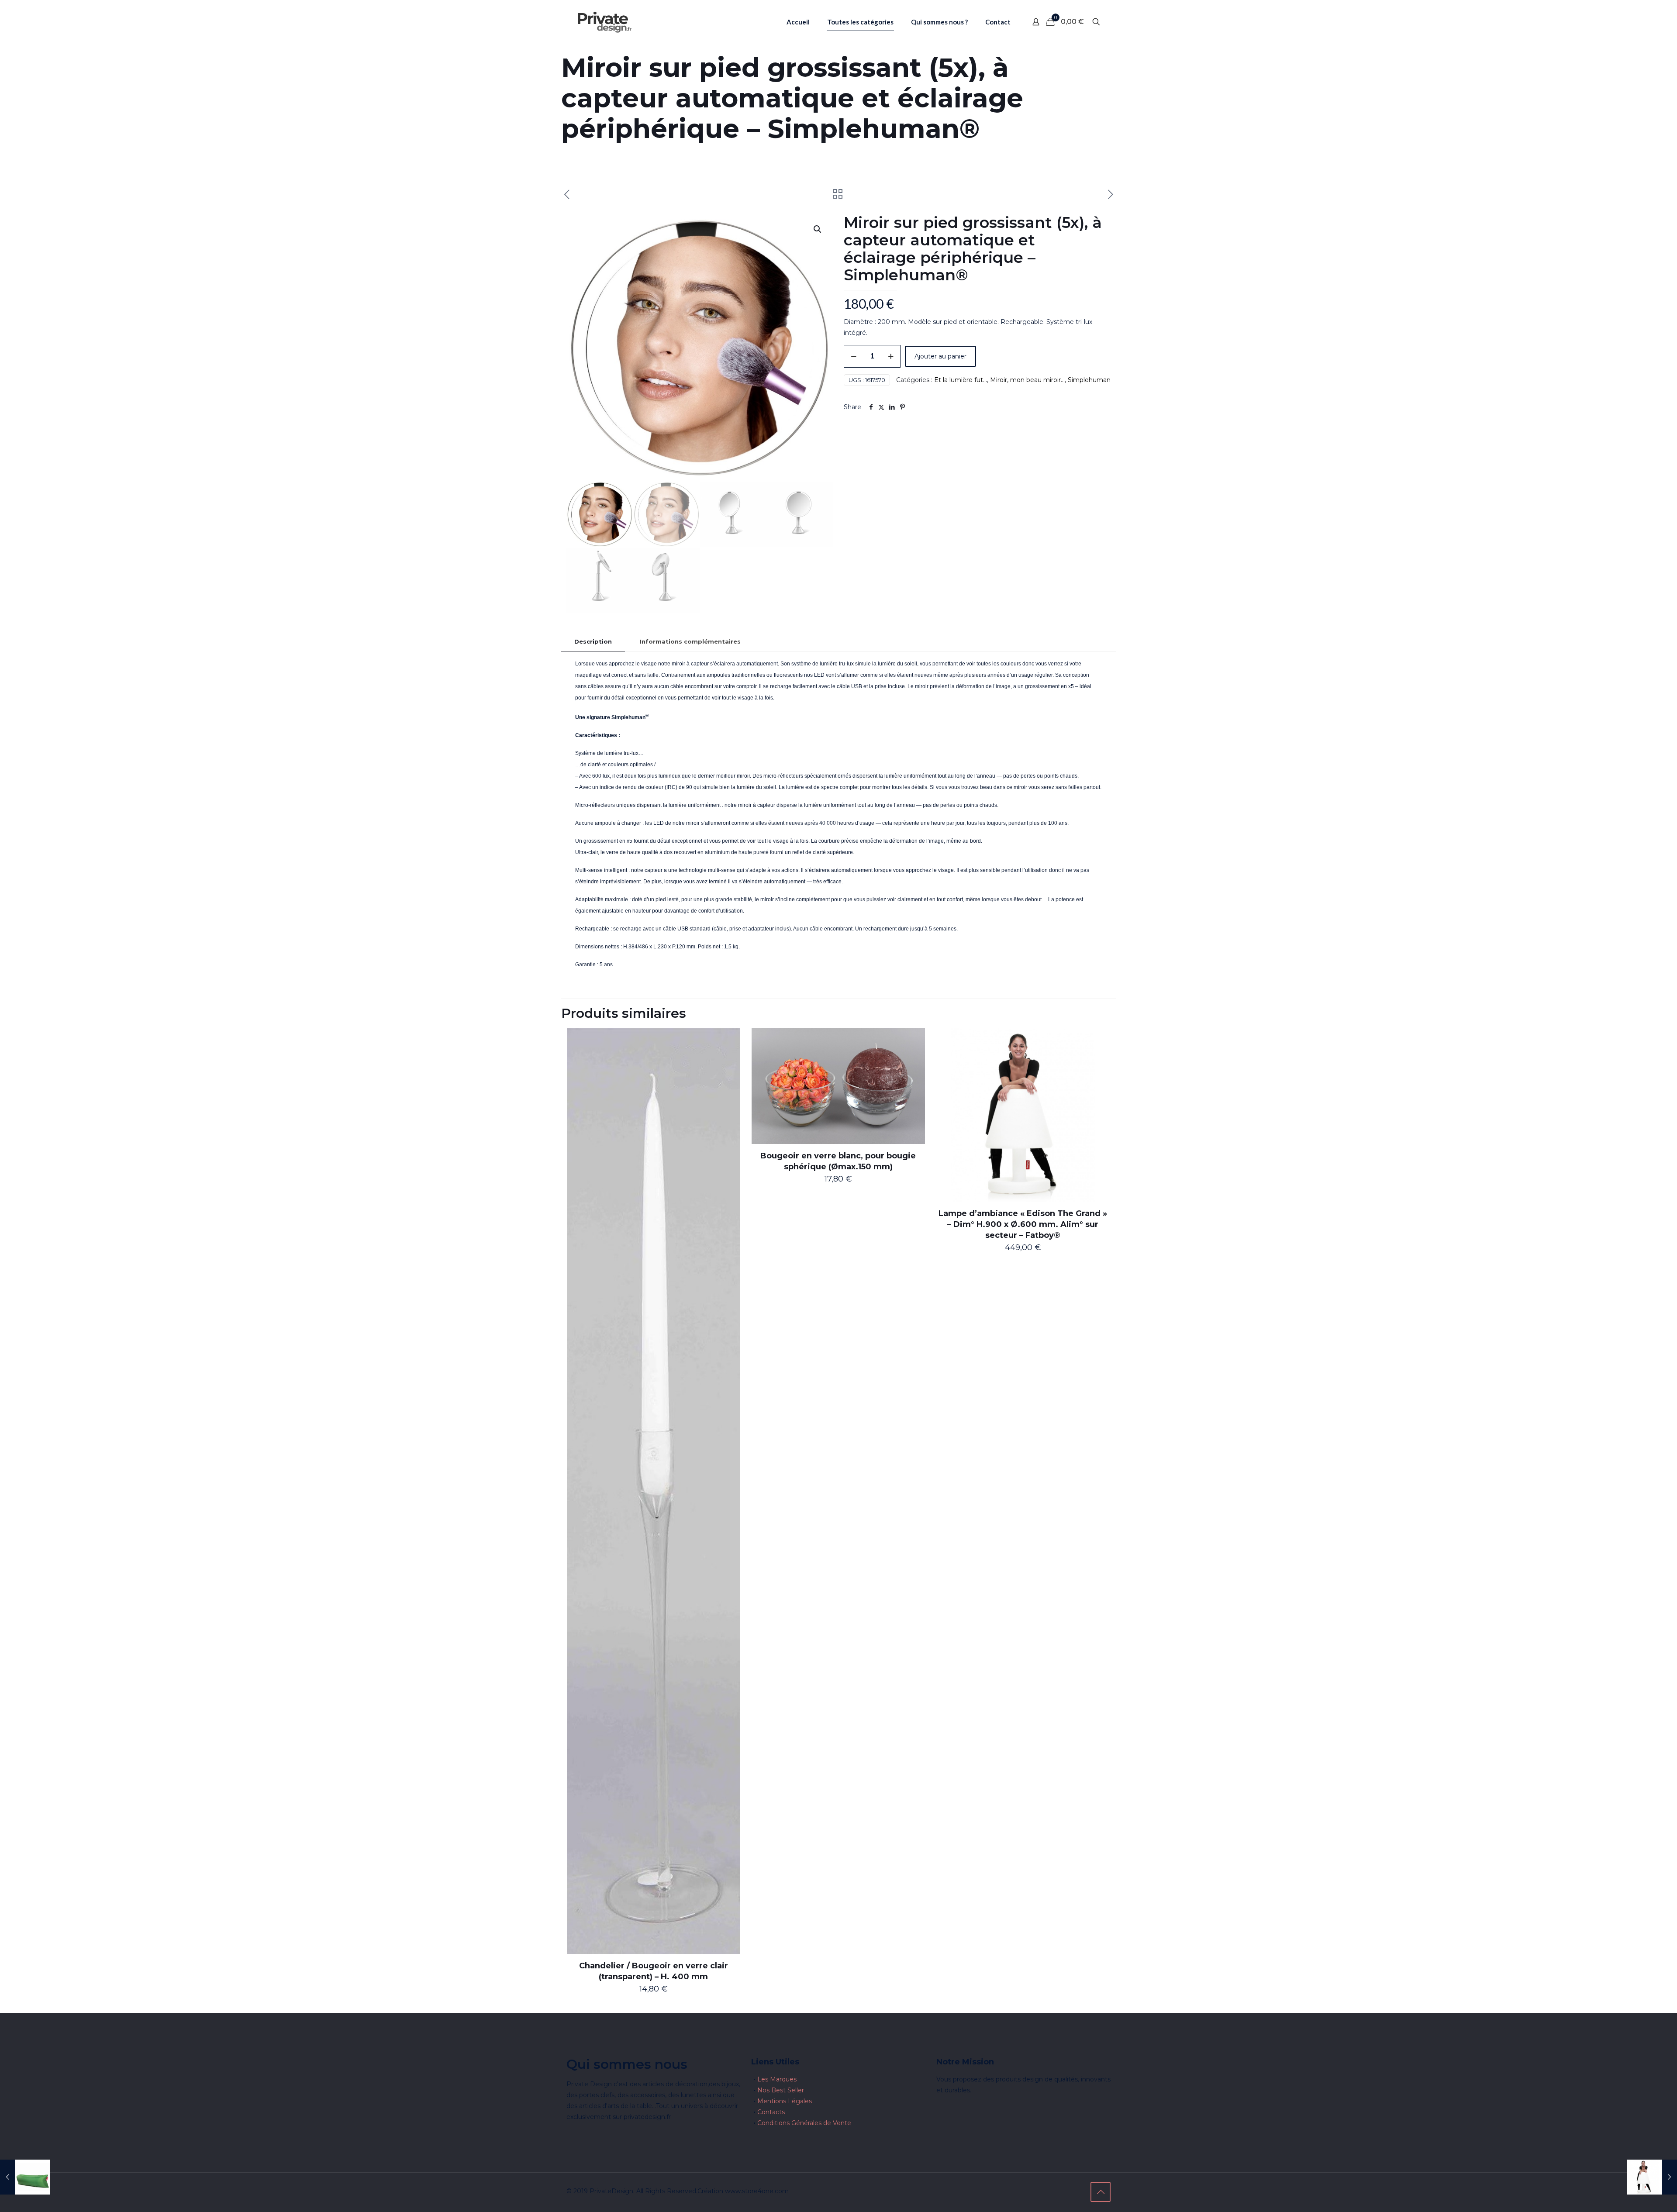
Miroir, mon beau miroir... (1027, 380)
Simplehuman (1089, 380)
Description (593, 641)
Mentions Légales (785, 2101)
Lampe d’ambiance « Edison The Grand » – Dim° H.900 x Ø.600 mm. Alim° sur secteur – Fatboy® (1023, 1224)
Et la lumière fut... (961, 380)
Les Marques (777, 2079)
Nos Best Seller (781, 2090)
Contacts (771, 2112)
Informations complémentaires (690, 641)
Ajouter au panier (940, 356)
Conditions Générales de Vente (804, 2123)
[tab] (593, 642)
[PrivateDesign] (604, 22)
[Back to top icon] (1101, 2192)
